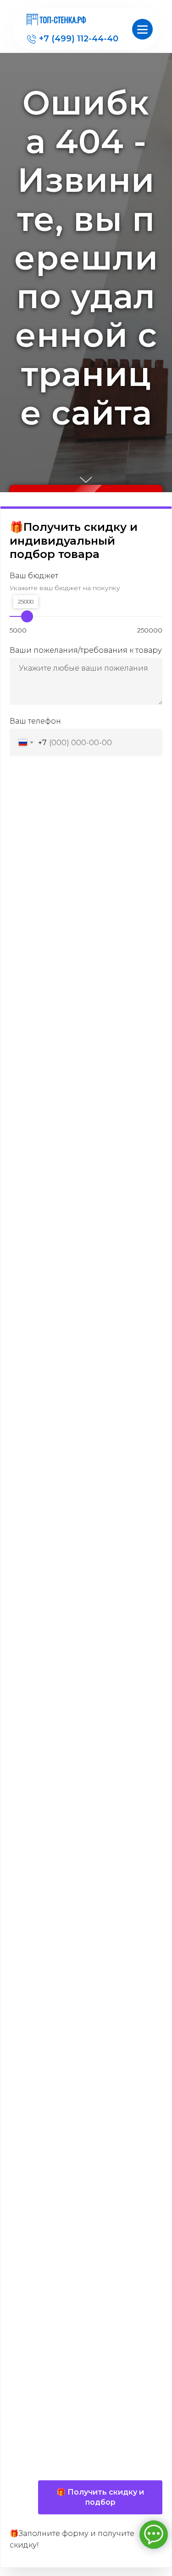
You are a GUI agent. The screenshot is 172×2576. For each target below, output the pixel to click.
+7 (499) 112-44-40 (79, 39)
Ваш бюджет (34, 2455)
